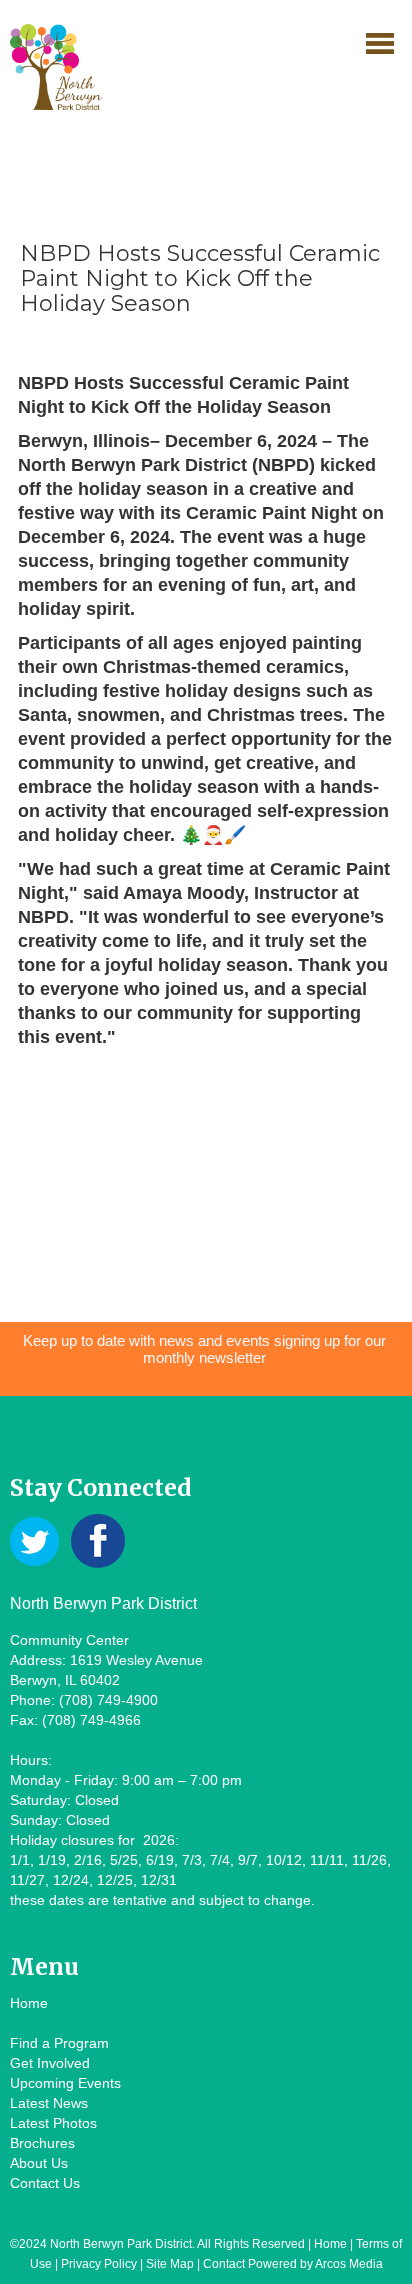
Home (29, 2003)
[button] (380, 43)
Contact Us (45, 2183)
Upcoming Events (65, 2083)
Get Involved (50, 2063)
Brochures (42, 2143)
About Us (39, 2163)
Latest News (49, 2103)
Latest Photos (53, 2123)
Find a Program (59, 2043)
